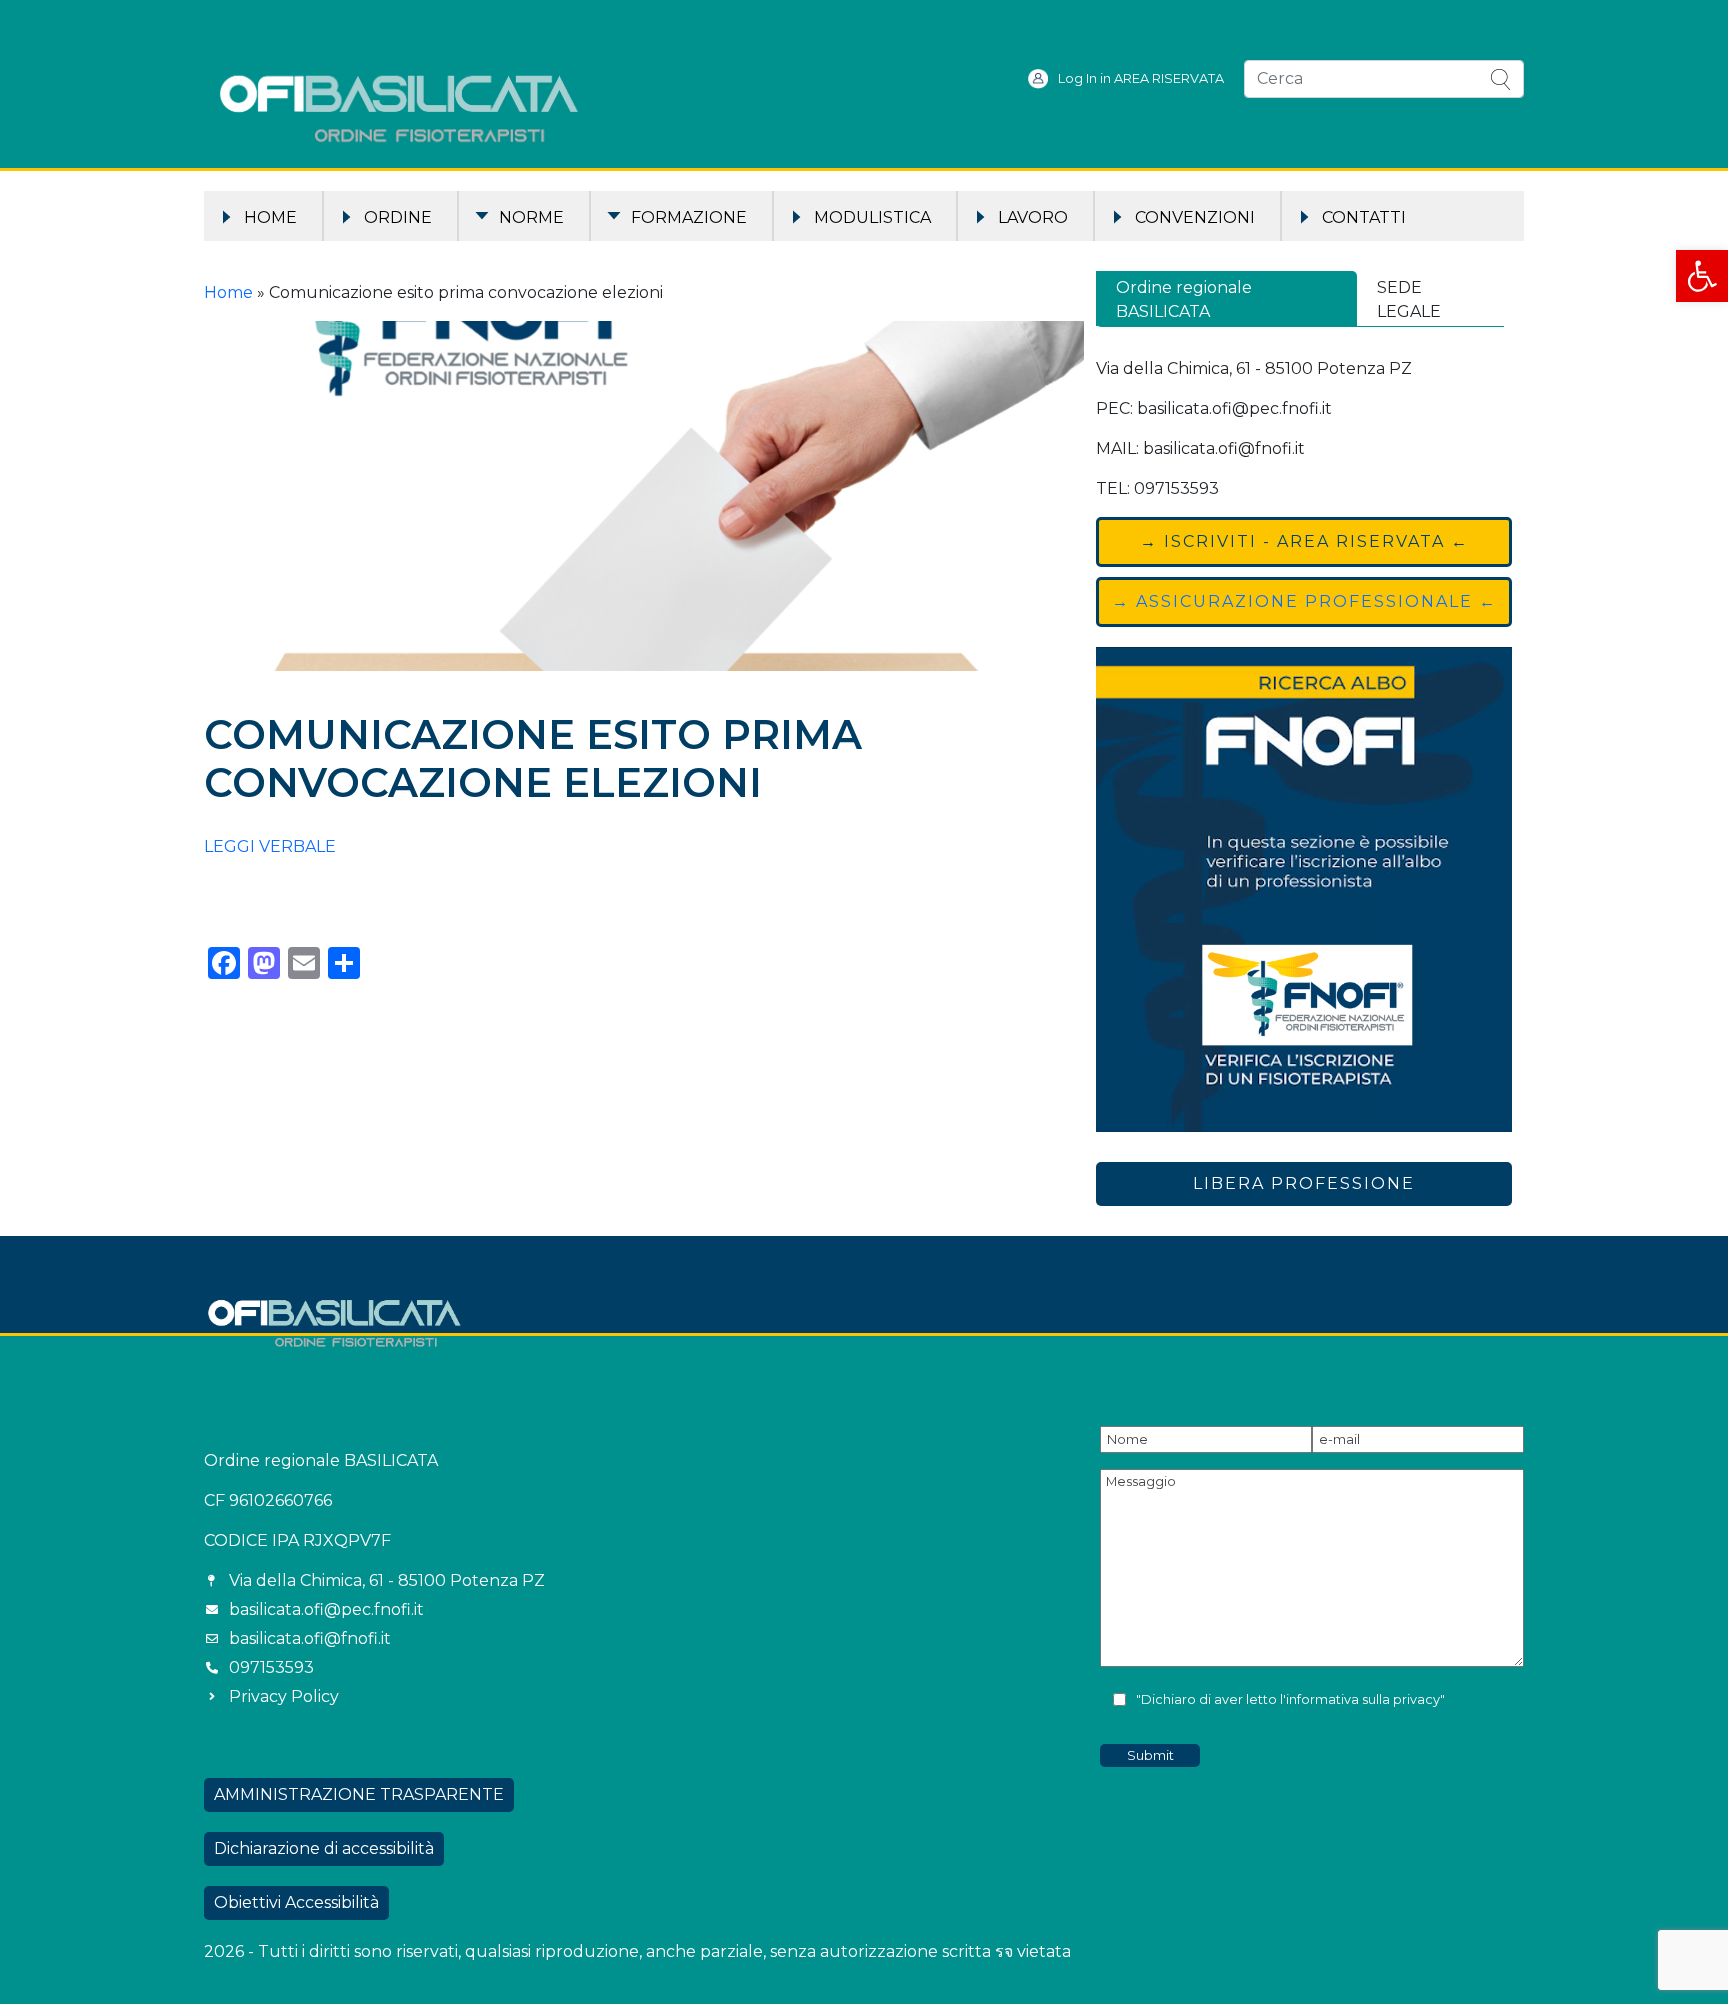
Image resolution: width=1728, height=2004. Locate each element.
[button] (1702, 276)
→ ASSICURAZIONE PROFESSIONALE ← (1304, 601)
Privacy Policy (284, 1696)
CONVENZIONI (1195, 217)
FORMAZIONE (689, 217)
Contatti (1364, 217)
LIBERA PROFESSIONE (1304, 1183)
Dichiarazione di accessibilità (324, 1848)
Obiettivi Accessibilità (296, 1902)
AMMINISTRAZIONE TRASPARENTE (359, 1794)
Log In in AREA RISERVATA (1141, 78)
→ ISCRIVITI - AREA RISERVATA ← (1304, 541)
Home (270, 217)
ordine (398, 217)
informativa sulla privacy (1363, 1699)
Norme (531, 217)
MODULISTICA (872, 217)
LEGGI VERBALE (270, 846)
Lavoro (1033, 217)
